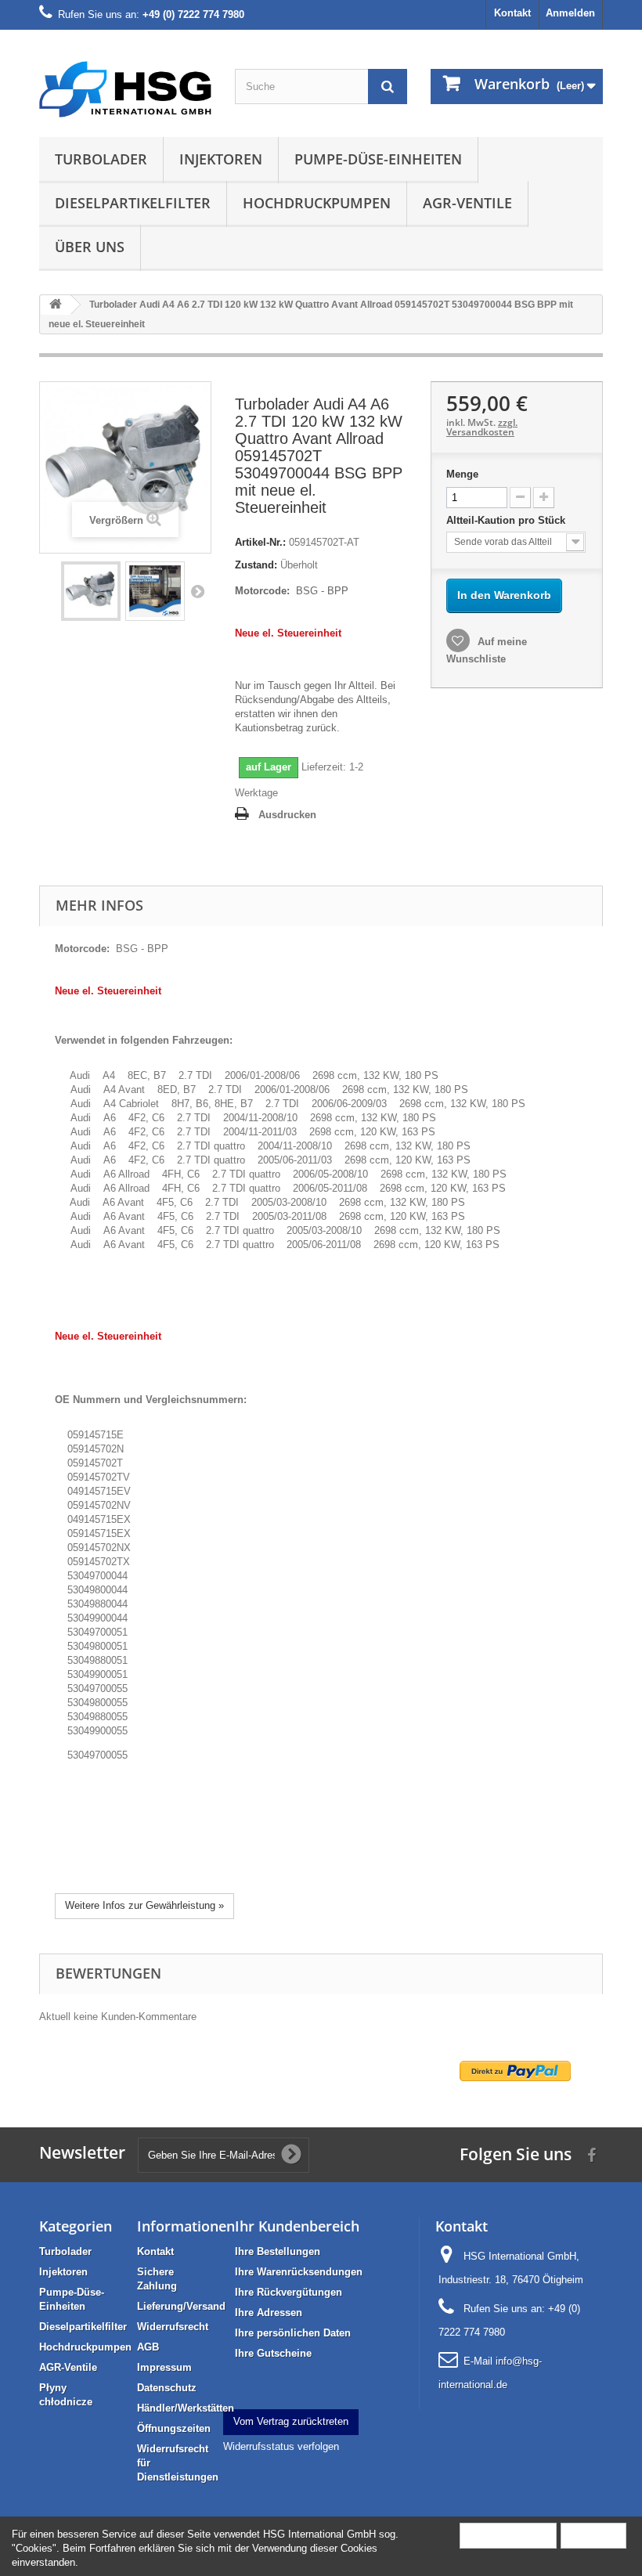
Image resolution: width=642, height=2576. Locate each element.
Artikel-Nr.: (260, 542)
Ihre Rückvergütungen (289, 2292)
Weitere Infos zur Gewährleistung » (144, 1905)
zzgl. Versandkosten (482, 427)
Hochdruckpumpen (317, 203)
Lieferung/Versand (181, 2306)
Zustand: (256, 565)
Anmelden (570, 13)
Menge (462, 474)
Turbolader (101, 159)
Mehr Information (508, 2535)
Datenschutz (167, 2388)
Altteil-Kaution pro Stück (507, 520)
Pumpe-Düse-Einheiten (378, 159)
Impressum (164, 2367)
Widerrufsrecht (173, 2327)
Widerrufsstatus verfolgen (281, 2446)
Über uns (90, 247)
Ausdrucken (287, 815)
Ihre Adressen (269, 2313)
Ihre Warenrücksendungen (299, 2272)
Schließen (593, 2535)
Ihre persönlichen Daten (293, 2333)
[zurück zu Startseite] (56, 305)
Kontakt (512, 13)
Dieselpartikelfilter (133, 203)
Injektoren (221, 159)
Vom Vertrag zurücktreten (291, 2421)
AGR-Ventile (467, 203)
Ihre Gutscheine (273, 2353)
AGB (148, 2347)
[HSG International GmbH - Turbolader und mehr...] (125, 89)
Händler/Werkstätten (186, 2408)
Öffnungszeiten (174, 2428)
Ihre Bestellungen (278, 2251)
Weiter (197, 591)
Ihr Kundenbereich (297, 2226)
